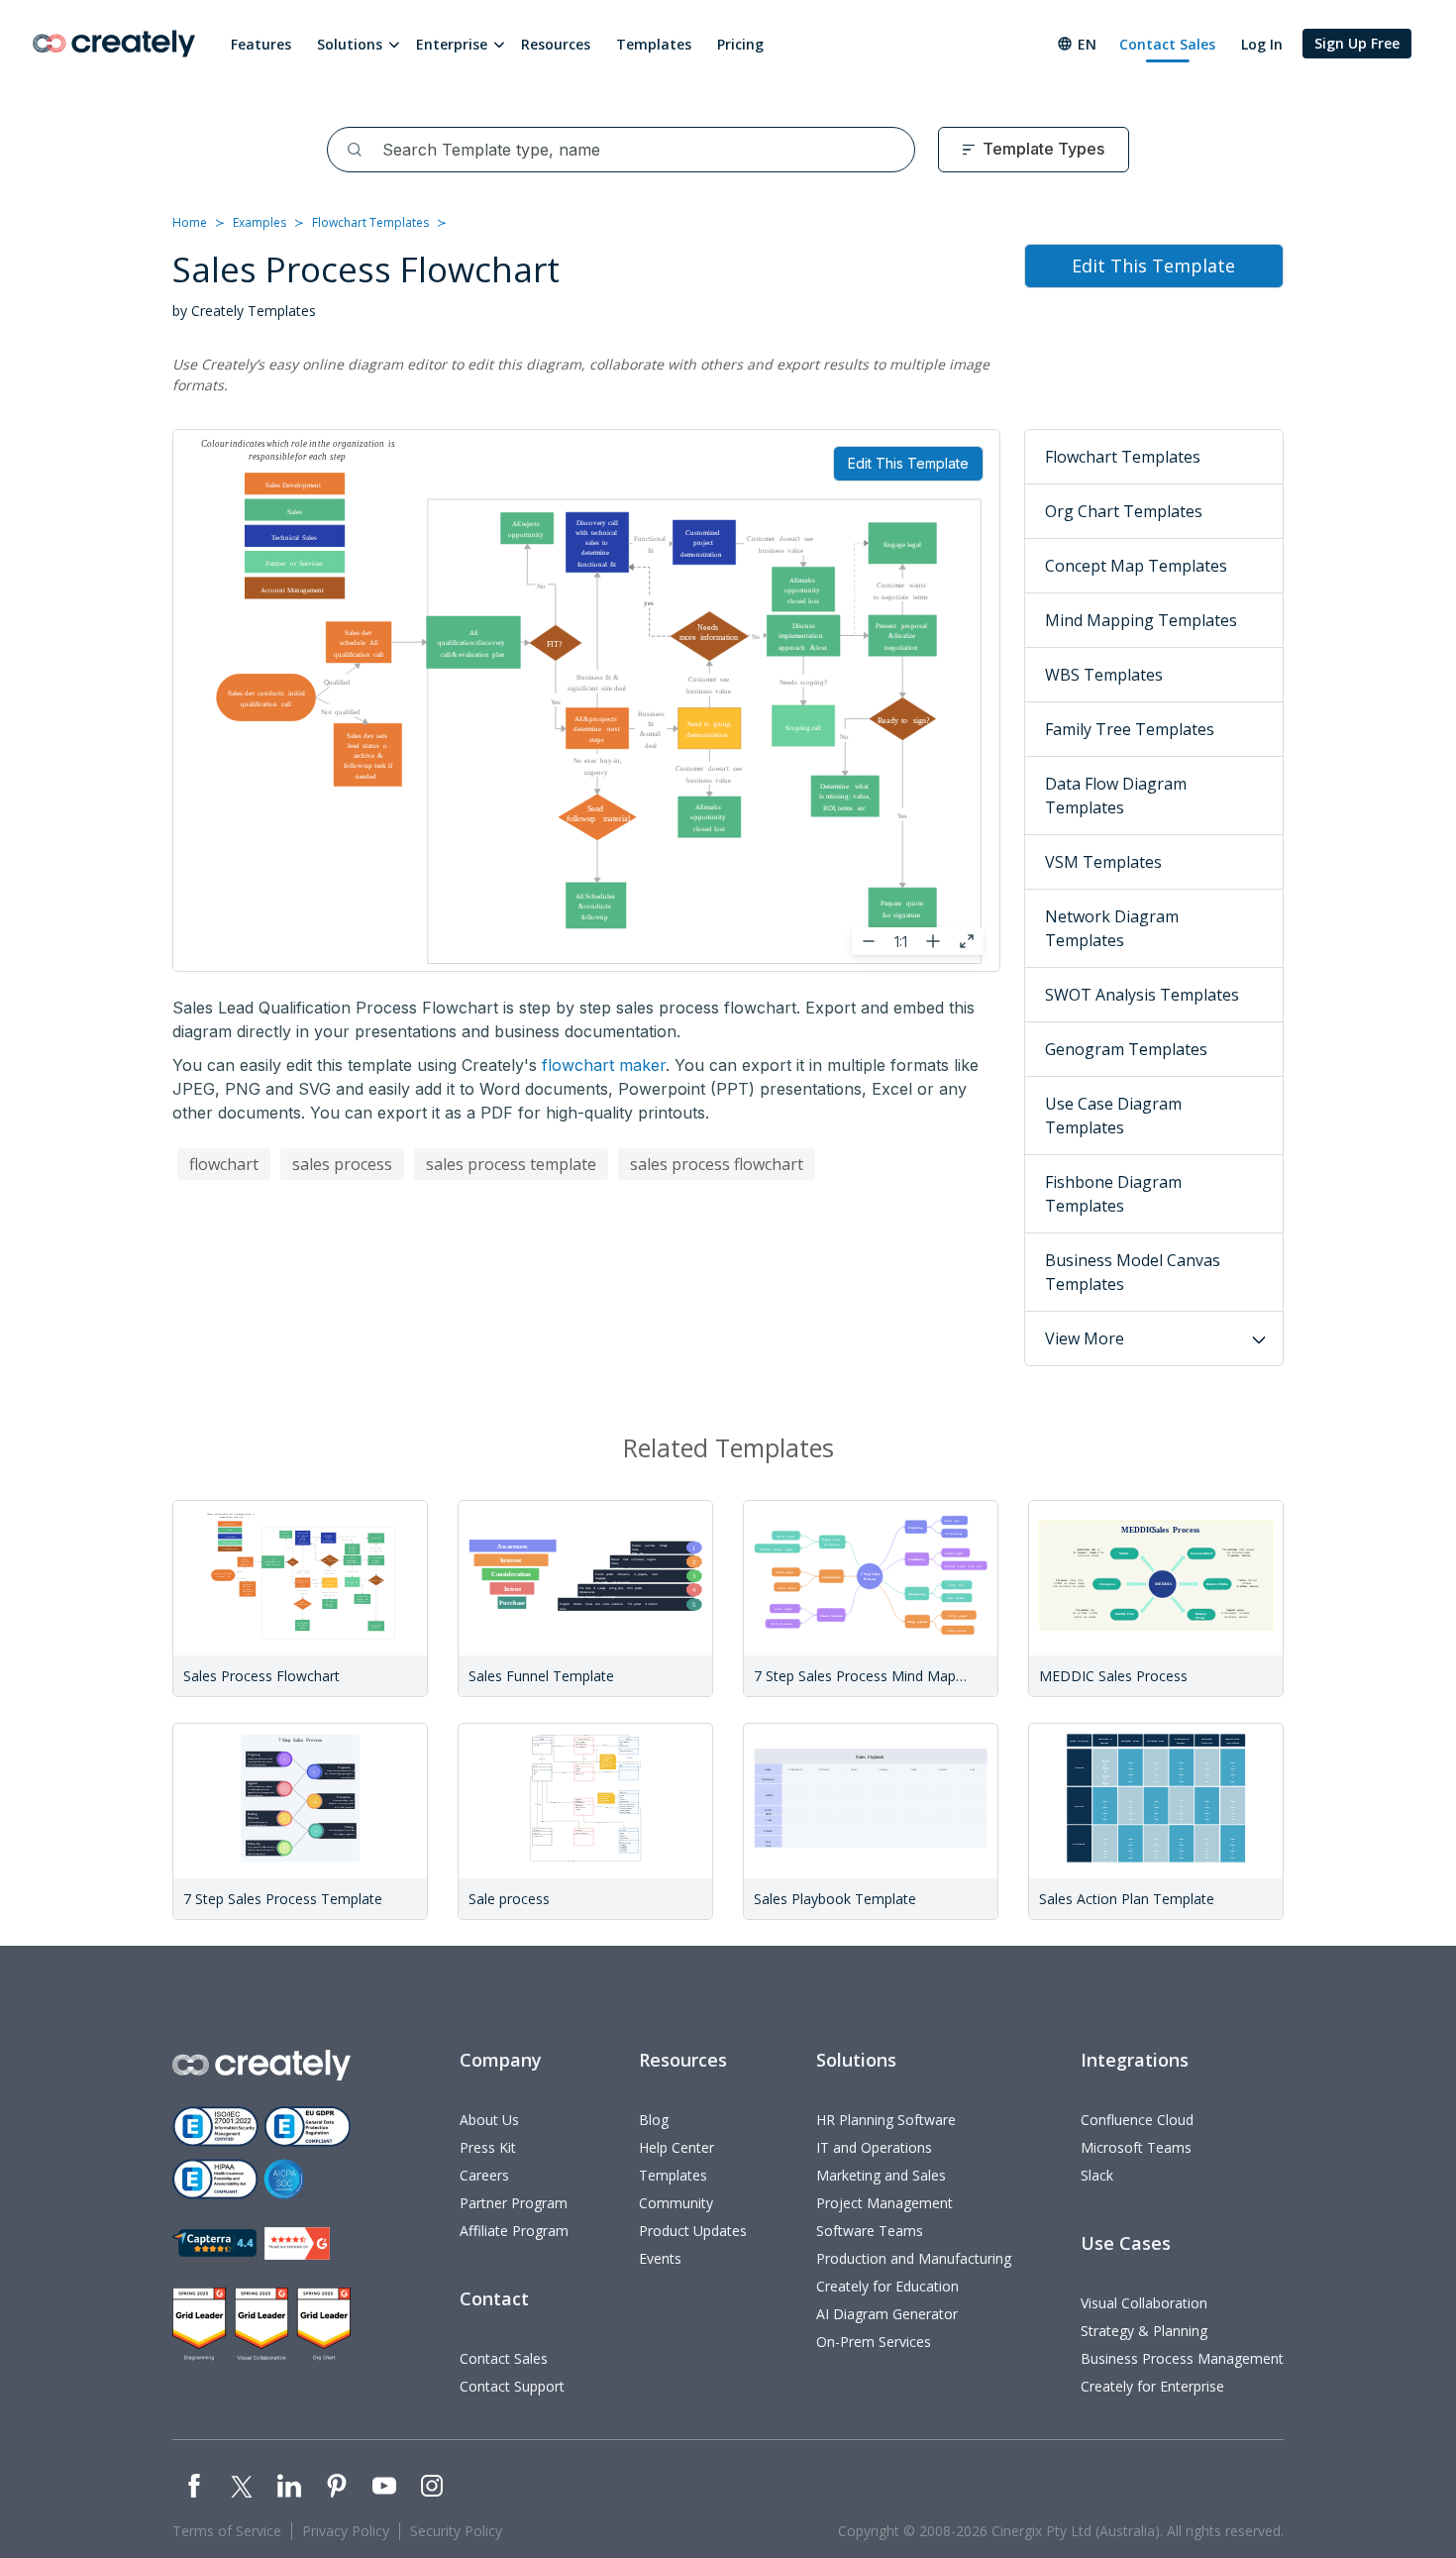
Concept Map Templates (1136, 566)
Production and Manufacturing (914, 2258)
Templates (654, 44)
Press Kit (488, 2147)
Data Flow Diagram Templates (1116, 796)
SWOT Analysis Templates (1142, 995)
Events (660, 2258)
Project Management (884, 2203)
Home (190, 222)
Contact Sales (1167, 44)
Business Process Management (1182, 2358)
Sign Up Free (1357, 43)
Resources (556, 44)
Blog (654, 2120)
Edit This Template (908, 463)
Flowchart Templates (370, 222)
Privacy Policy (346, 2531)
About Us (489, 2120)
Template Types (1043, 149)
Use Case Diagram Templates (1113, 1116)
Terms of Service (227, 2531)
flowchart (224, 1164)
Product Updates (693, 2231)
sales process (342, 1164)
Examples (260, 222)
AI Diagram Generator (887, 2314)
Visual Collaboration (1144, 2303)
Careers (484, 2175)
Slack (1097, 2175)
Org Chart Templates (1124, 511)
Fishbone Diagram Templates (1113, 1194)
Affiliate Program (514, 2231)
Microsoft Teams (1136, 2147)
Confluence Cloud (1137, 2120)
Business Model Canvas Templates (1133, 1272)
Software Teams (870, 2231)
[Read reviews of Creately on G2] (297, 2243)
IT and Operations (874, 2147)
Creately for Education (887, 2286)
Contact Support (512, 2386)
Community (676, 2203)
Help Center (676, 2147)
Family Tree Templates (1130, 729)
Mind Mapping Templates (1141, 620)
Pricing (740, 44)
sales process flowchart (717, 1164)
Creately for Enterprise (1152, 2386)
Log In (1262, 44)
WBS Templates (1104, 675)
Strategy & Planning (1144, 2331)
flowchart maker (604, 1065)
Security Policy (456, 2531)
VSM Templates (1103, 862)
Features (261, 44)
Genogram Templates (1126, 1049)
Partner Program (514, 2203)
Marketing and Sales (881, 2175)
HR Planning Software (886, 2120)
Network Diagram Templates (1112, 928)
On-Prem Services (874, 2342)
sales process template (511, 1164)
